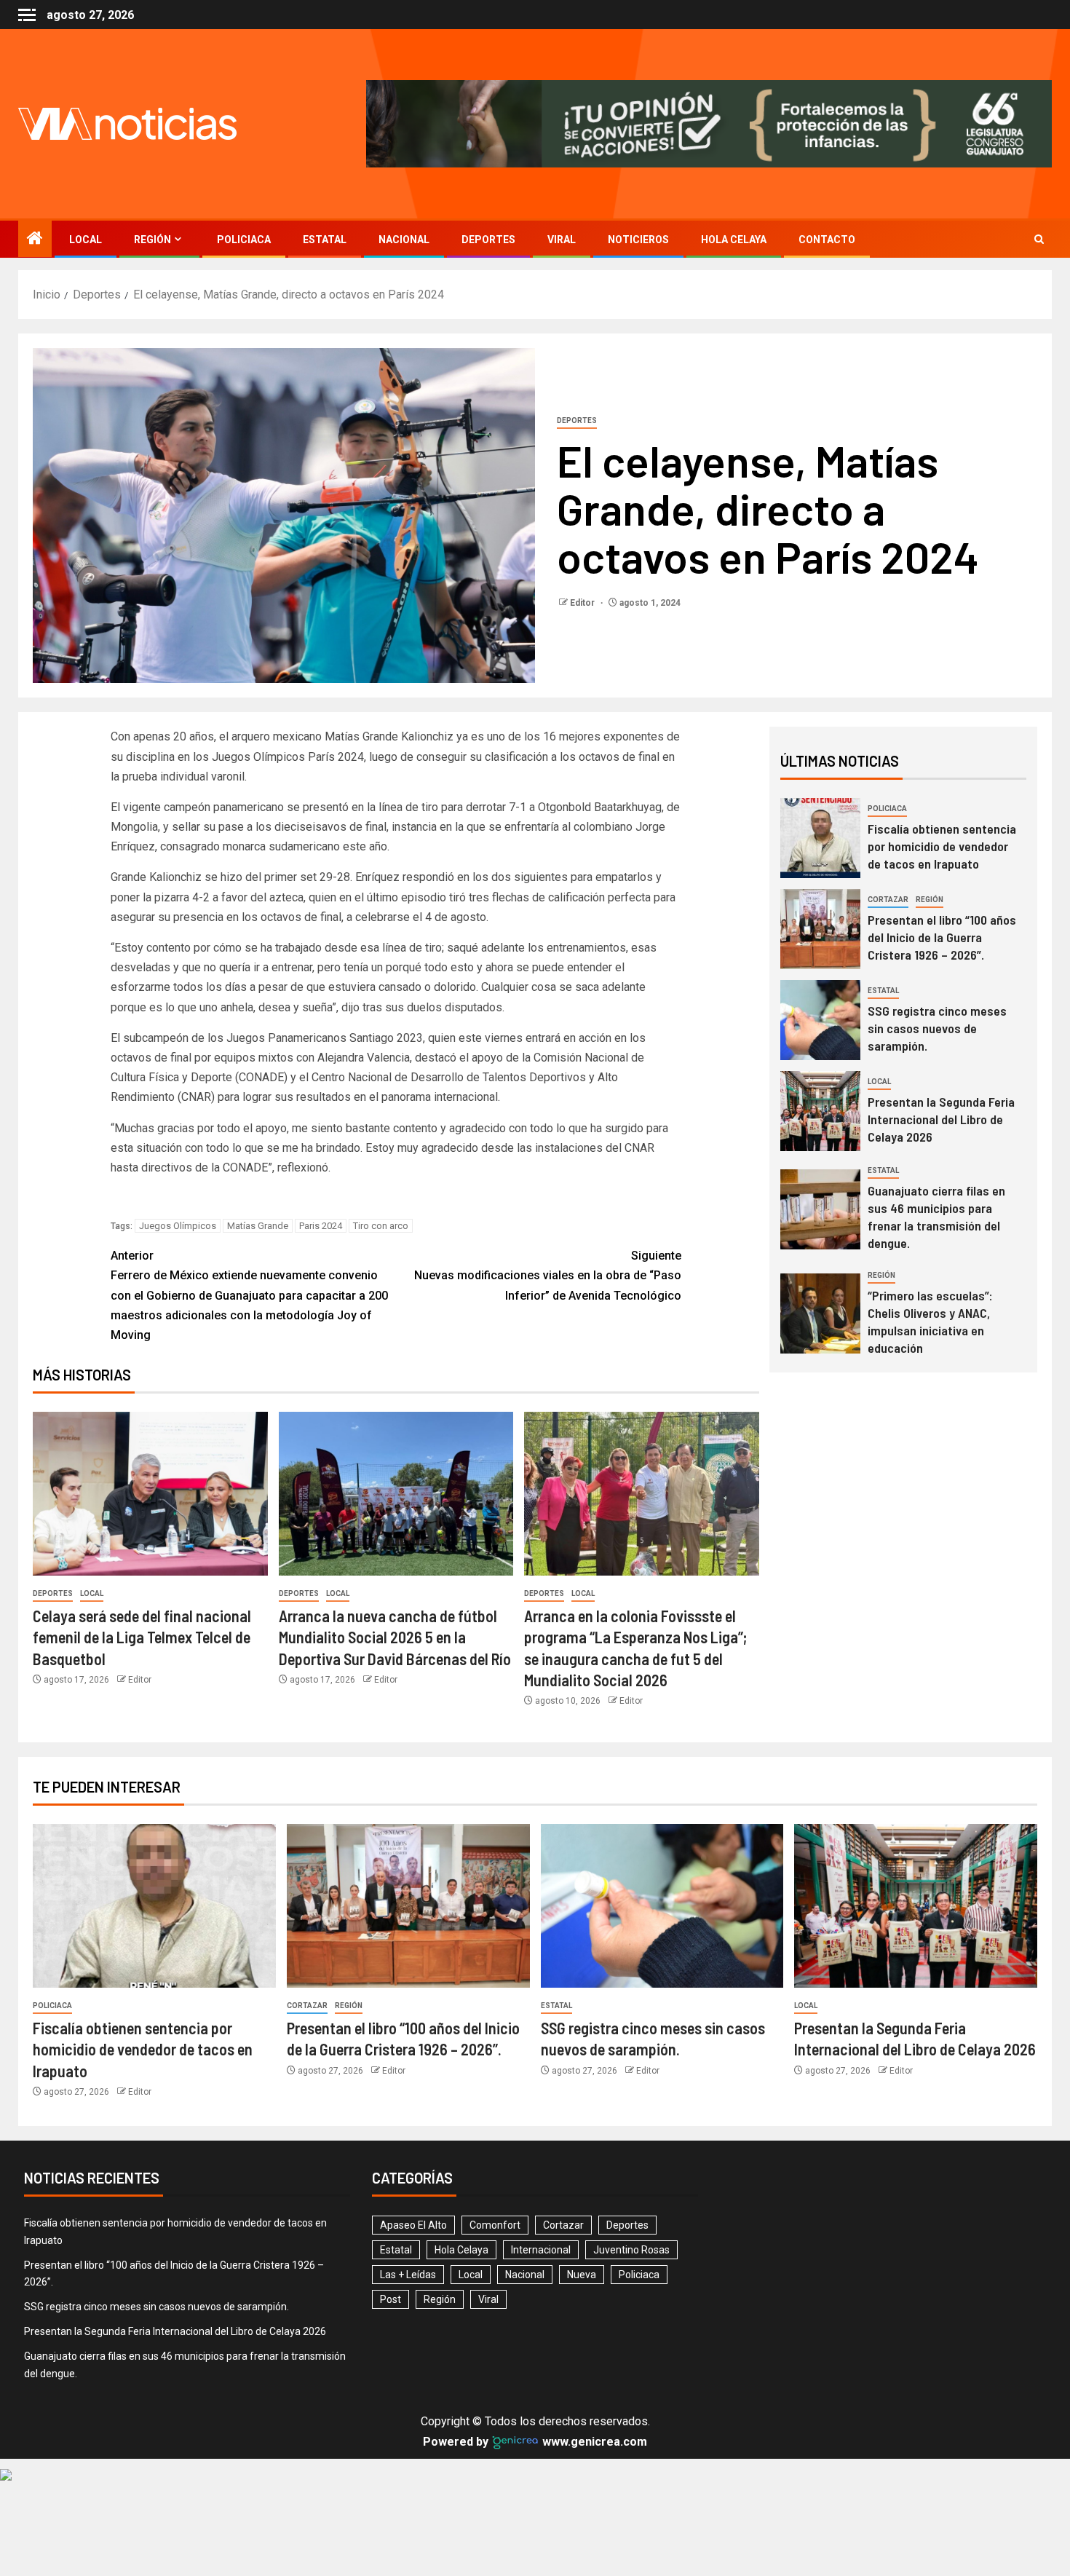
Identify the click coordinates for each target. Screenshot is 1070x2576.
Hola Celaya (734, 240)
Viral (562, 240)
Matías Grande (258, 1226)
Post (391, 2299)
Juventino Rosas (631, 2250)
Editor (583, 603)
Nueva (582, 2275)
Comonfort (495, 2225)
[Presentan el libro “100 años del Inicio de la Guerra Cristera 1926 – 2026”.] (820, 929)
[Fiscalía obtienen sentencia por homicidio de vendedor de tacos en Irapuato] (820, 838)
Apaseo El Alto (413, 2225)
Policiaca (244, 240)
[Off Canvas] (27, 15)
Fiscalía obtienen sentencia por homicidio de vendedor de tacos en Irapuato (942, 846)
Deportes (488, 240)
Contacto (827, 240)
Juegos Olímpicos (178, 1226)
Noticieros (638, 240)
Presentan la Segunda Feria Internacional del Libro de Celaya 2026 (941, 1119)
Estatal (325, 240)
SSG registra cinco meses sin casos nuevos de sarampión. (937, 1028)
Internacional (541, 2250)
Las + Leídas (408, 2275)
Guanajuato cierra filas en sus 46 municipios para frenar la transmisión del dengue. (936, 1217)
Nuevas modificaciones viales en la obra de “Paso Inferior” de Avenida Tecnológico (548, 1275)
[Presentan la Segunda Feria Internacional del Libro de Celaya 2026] (820, 1111)
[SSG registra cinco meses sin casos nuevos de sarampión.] (820, 1020)
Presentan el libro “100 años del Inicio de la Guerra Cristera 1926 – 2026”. (942, 937)
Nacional (404, 240)
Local (86, 240)
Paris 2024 (321, 1226)
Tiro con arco (381, 1226)
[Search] (1039, 239)
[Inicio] (35, 240)
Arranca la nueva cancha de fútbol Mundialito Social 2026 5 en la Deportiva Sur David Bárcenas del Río (395, 1637)
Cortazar (888, 900)
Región (152, 240)
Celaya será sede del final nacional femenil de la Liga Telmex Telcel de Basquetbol (142, 1637)
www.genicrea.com (593, 2442)
